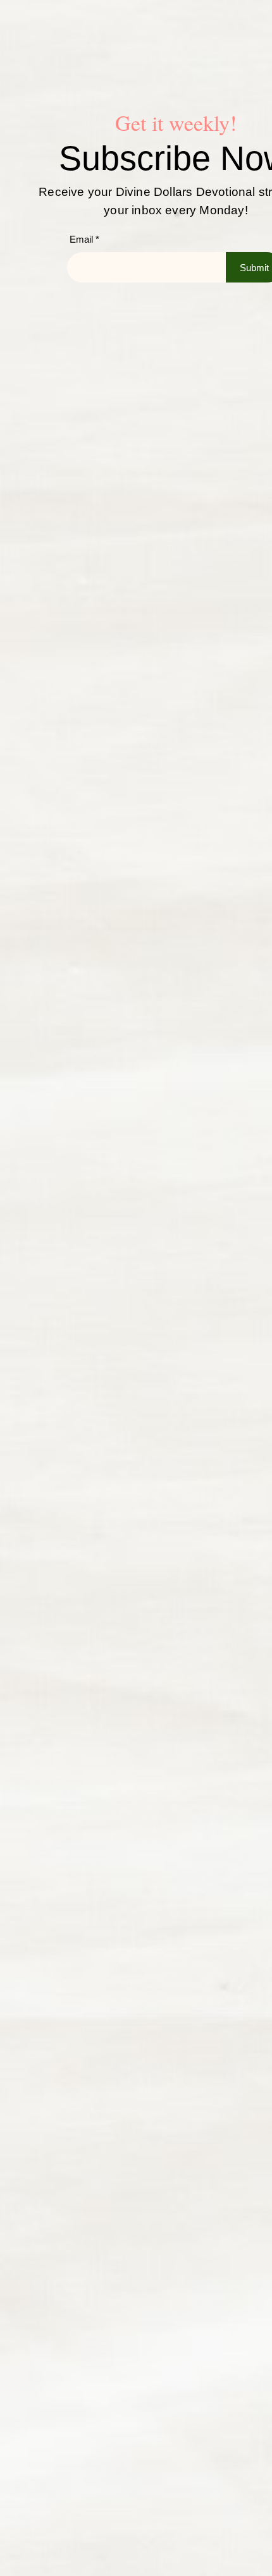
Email (81, 239)
